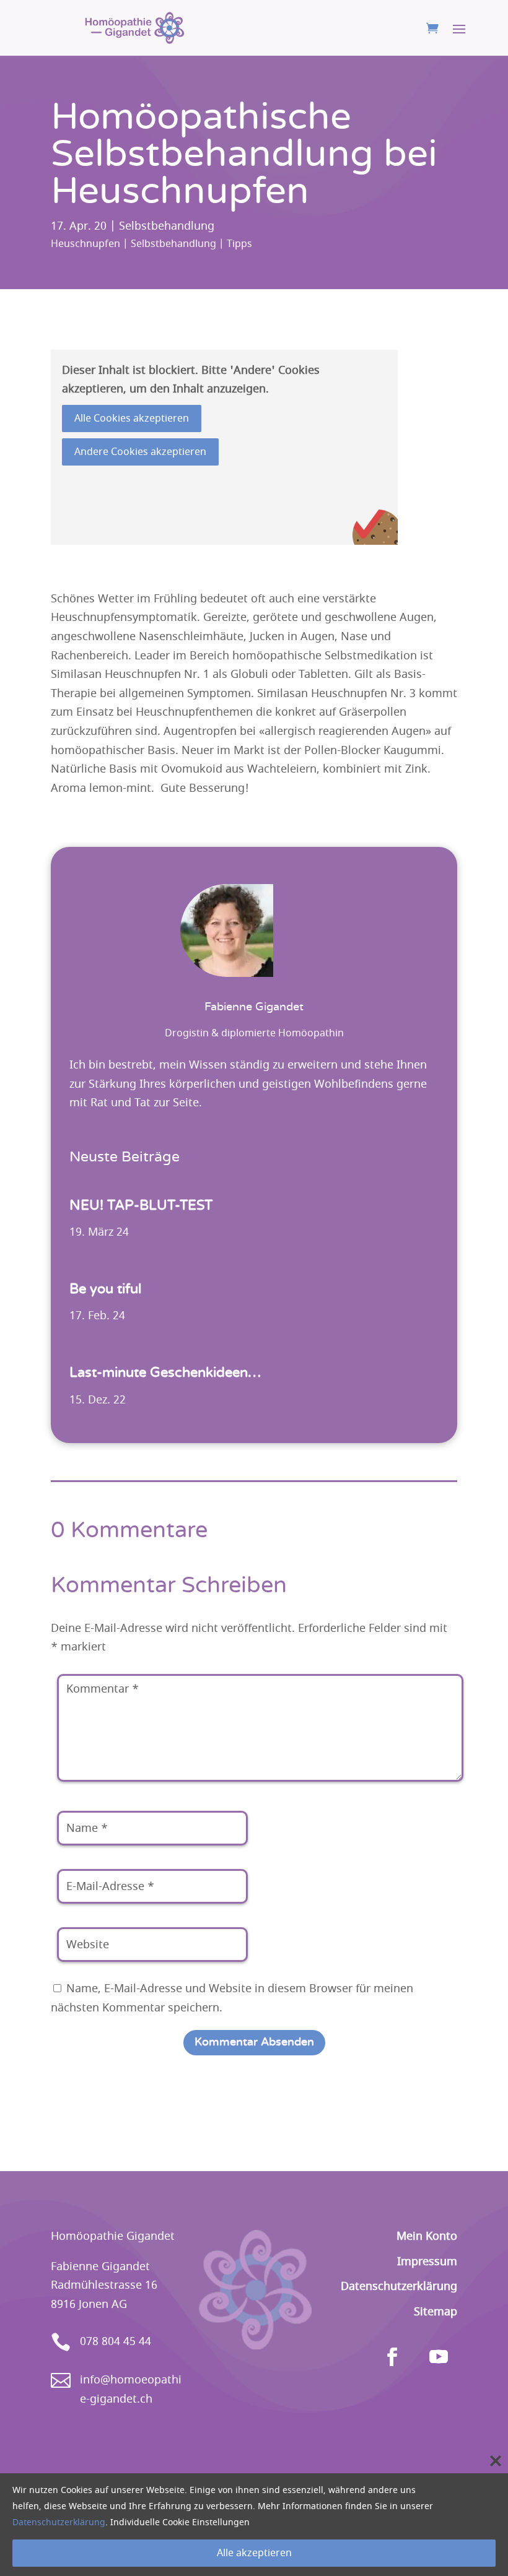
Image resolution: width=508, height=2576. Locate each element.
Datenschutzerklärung (59, 2522)
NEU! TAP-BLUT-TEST (141, 1205)
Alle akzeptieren (254, 2553)
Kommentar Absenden (254, 2042)
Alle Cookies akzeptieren (132, 418)
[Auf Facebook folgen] (392, 2357)
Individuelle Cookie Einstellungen (180, 2522)
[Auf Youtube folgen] (439, 2357)
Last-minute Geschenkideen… (165, 1373)
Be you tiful (105, 1289)
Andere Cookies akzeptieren (140, 452)
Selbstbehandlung (167, 226)
